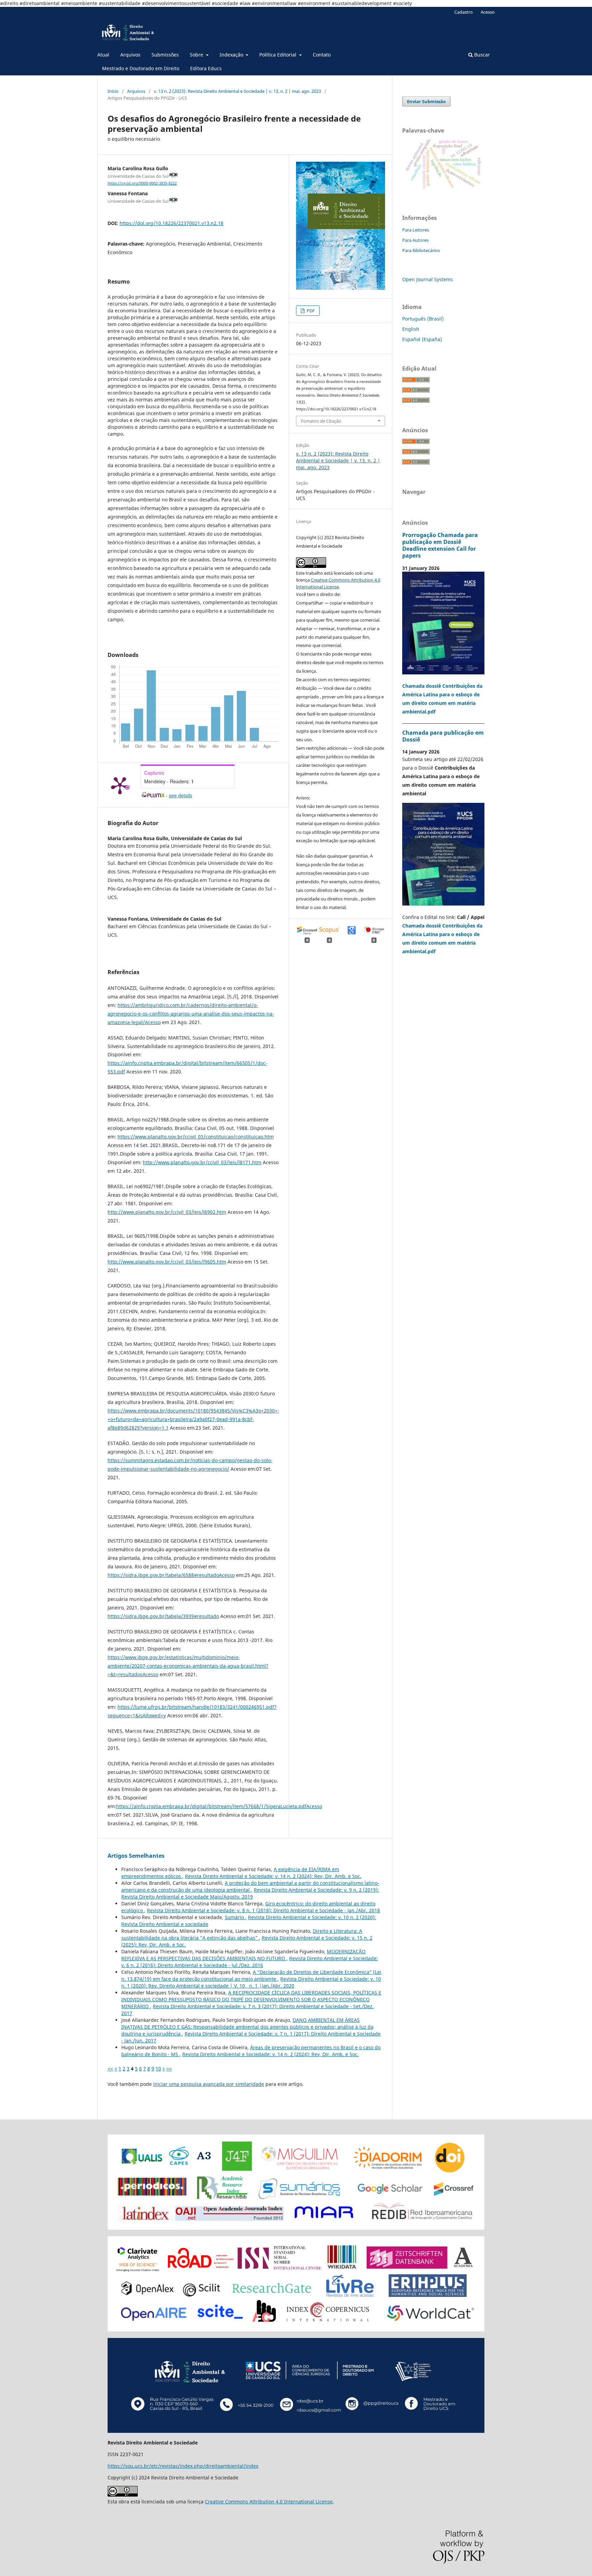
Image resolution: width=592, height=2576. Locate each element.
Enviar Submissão (426, 101)
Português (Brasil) (423, 319)
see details (181, 795)
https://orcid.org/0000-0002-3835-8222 (142, 183)
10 (158, 2069)
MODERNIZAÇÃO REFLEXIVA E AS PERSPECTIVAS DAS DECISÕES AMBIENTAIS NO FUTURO (243, 1955)
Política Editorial (279, 55)
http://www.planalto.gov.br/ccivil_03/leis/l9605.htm (167, 1262)
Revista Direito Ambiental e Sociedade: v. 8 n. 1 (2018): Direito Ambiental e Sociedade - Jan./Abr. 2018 (263, 1910)
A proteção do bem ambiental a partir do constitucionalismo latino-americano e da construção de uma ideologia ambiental (250, 1886)
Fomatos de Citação (321, 421)
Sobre (197, 55)
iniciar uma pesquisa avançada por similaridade (209, 2084)
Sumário (235, 1917)
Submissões (165, 55)
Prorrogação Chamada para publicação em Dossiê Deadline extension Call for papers (440, 545)
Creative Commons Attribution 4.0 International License (269, 2502)
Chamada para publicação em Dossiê (443, 736)
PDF (310, 311)
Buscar (481, 55)
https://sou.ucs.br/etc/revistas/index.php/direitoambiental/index (183, 2466)
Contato (322, 55)
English (411, 329)
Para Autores (415, 240)
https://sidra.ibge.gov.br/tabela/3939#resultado (163, 1616)
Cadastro (464, 12)
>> (169, 2069)
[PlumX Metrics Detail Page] (120, 785)
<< (110, 2069)
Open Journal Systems (428, 279)
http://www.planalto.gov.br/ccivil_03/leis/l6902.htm (167, 1212)
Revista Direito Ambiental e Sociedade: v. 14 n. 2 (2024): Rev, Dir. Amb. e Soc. (273, 1876)
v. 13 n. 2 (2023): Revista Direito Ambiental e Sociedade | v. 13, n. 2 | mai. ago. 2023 (237, 91)
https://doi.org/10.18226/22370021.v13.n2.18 (171, 223)
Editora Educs (206, 68)
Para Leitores (416, 230)
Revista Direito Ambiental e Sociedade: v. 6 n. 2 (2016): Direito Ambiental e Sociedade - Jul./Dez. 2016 (250, 1962)
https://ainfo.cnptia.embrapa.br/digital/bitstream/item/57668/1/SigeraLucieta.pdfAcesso (219, 1806)
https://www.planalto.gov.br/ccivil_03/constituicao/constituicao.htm (196, 1137)
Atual (103, 55)
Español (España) (422, 339)
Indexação (232, 55)
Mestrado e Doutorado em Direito (141, 68)
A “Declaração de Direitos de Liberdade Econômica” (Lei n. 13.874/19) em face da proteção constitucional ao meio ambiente (251, 1975)
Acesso (488, 12)
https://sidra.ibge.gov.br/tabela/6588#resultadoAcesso (171, 1575)
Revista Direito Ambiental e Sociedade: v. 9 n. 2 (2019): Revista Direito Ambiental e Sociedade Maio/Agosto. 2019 (250, 1893)
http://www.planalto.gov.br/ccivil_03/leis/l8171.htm (202, 1162)
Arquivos (130, 55)
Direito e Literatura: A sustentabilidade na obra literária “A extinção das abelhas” (242, 1934)
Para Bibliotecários (421, 250)
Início (113, 91)
